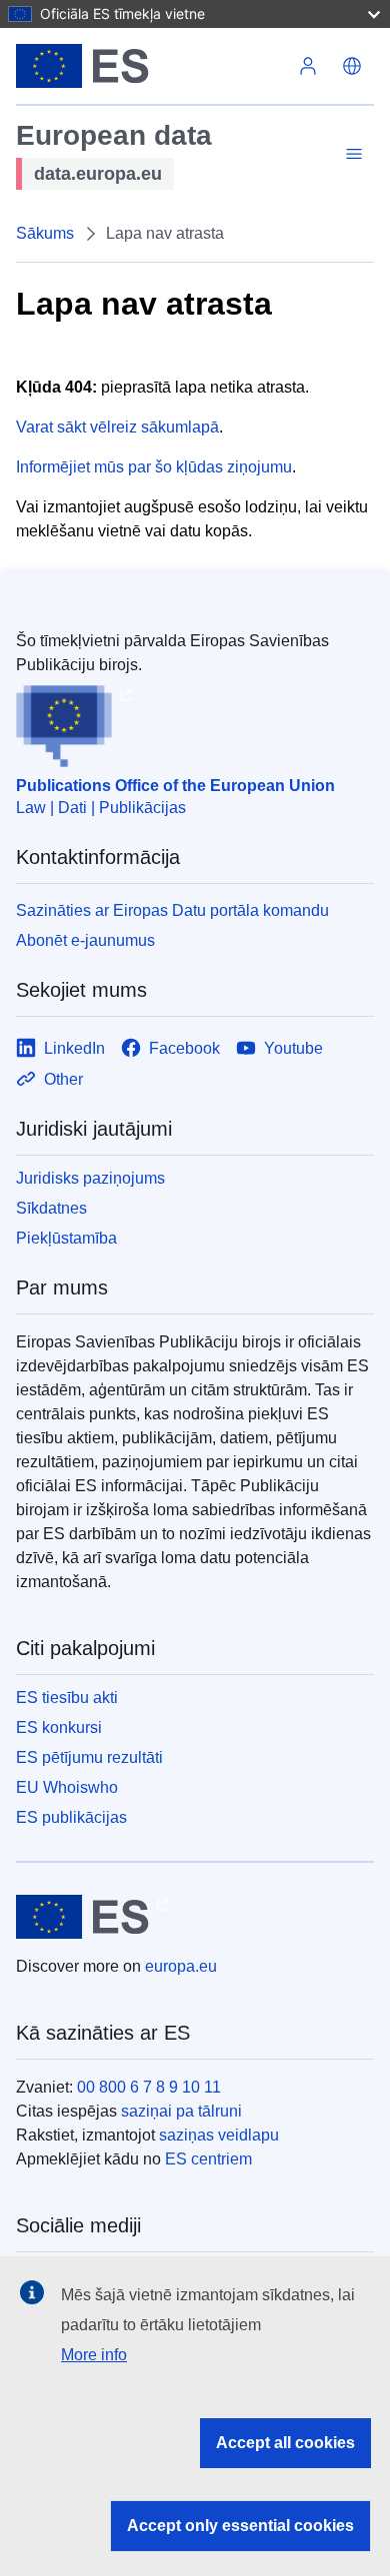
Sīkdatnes (51, 1208)
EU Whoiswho (67, 1787)
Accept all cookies (285, 2443)
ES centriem (208, 2159)
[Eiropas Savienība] (151, 66)
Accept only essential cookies (240, 2526)
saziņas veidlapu (219, 2135)
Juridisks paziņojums (90, 1178)
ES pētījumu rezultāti (89, 1757)
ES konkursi (59, 1727)
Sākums (45, 233)
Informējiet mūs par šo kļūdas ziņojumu (154, 467)
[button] (352, 66)
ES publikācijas (71, 1817)
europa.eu (181, 1966)
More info (94, 2355)
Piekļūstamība (66, 1238)
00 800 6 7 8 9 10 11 (149, 2087)
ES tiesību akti (67, 1698)
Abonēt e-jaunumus (85, 940)
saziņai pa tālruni (181, 2111)
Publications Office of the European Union (175, 786)
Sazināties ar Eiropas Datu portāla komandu (172, 910)
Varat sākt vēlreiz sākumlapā (117, 427)
